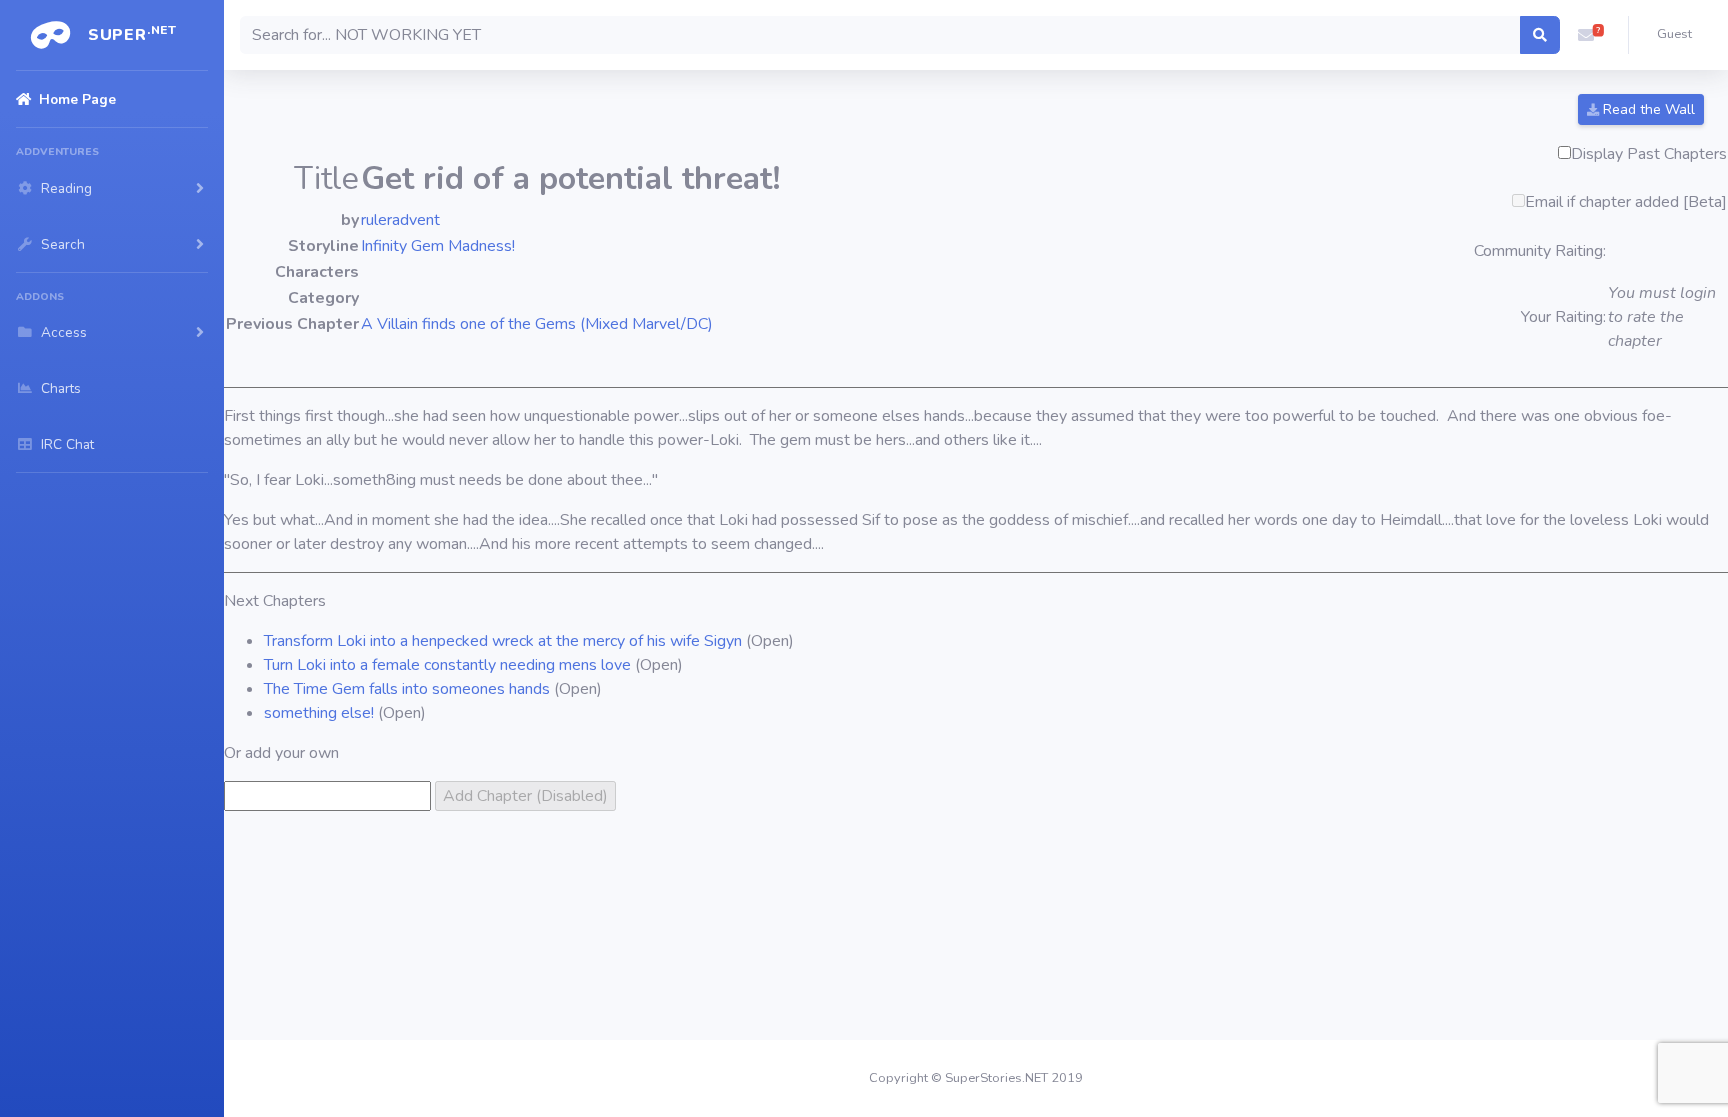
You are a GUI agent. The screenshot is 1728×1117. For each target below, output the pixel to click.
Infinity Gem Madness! (438, 246)
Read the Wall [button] (1647, 109)
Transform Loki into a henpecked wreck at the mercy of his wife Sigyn (503, 641)
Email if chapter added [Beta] (1626, 202)
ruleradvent (400, 220)
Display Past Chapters (1649, 154)
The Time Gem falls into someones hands (409, 689)
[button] (1586, 35)
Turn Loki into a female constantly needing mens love (447, 665)
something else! (319, 713)
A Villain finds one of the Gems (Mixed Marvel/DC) (537, 324)
